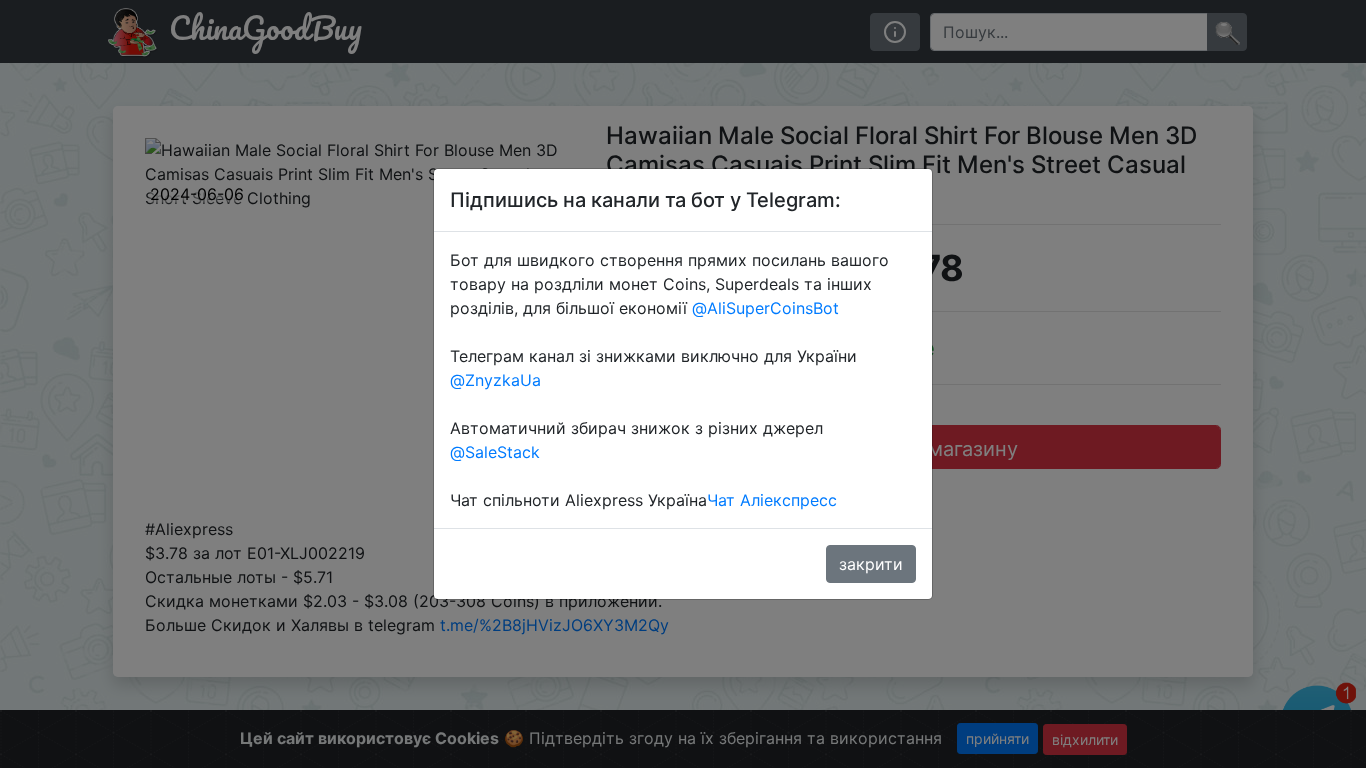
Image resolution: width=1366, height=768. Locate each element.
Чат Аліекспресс (772, 500)
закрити (871, 564)
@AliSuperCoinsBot (765, 308)
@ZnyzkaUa (495, 380)
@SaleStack (495, 452)
